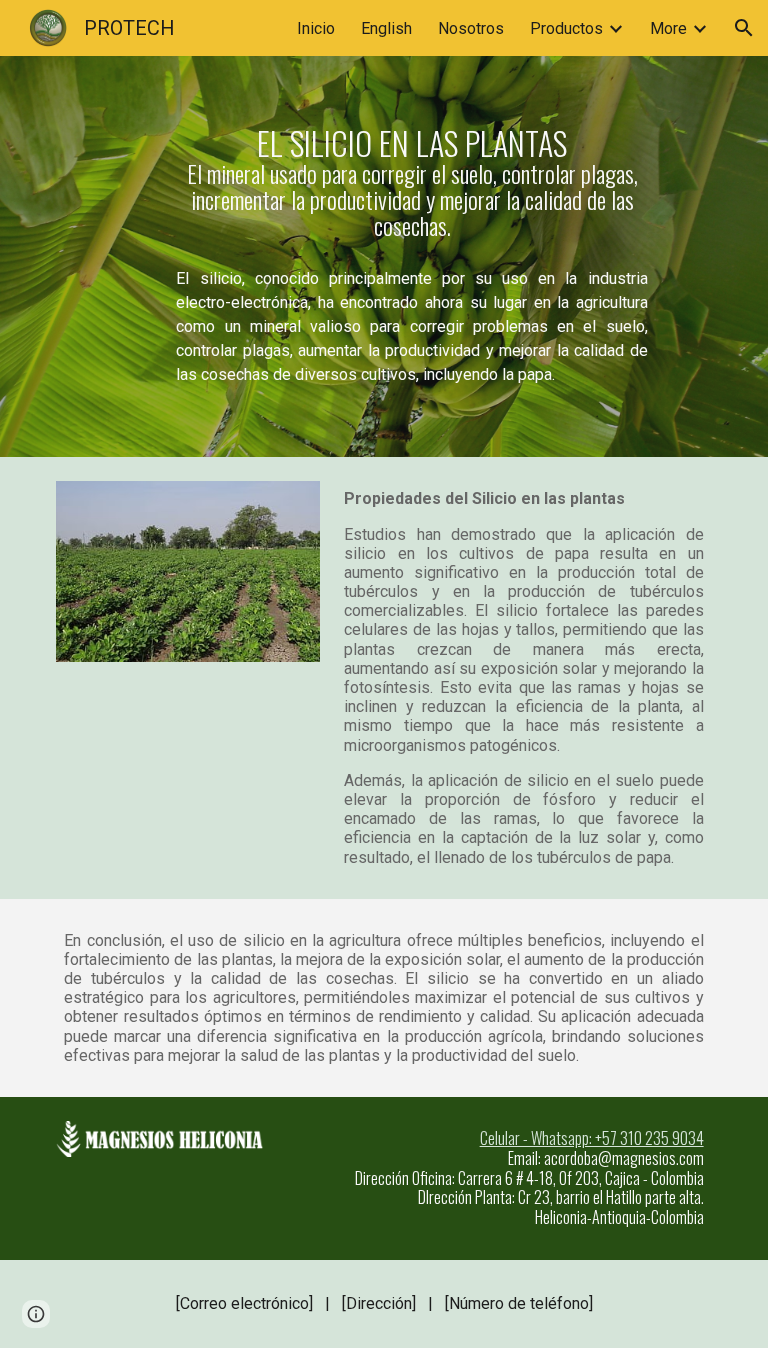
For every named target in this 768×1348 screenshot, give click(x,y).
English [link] (386, 28)
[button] (744, 28)
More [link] (668, 28)
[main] (411, 182)
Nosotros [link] (471, 28)
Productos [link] (566, 28)
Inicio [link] (316, 28)
